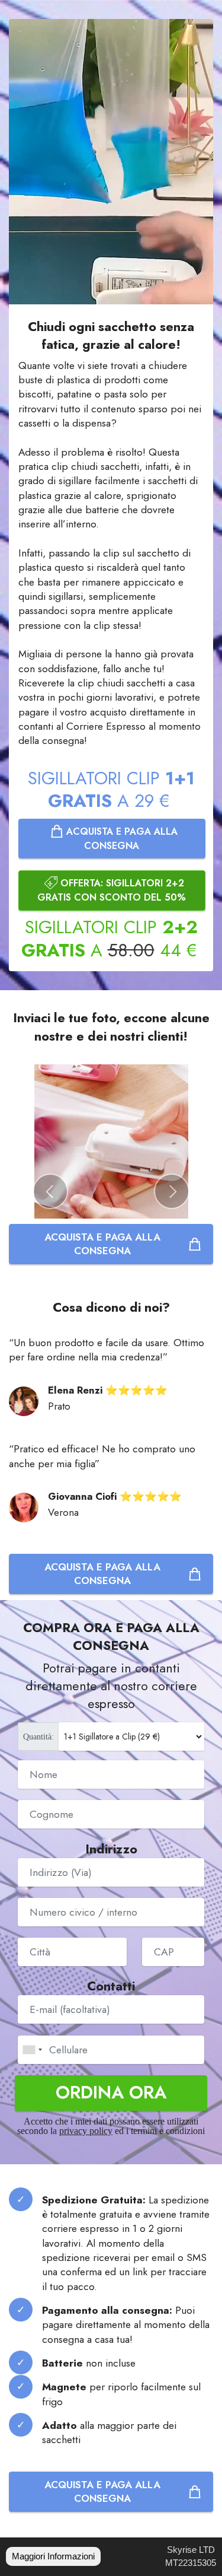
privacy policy (86, 2131)
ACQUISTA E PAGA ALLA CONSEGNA (120, 838)
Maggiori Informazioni (53, 2556)
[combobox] (32, 2050)
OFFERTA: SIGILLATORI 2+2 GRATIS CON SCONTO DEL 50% (112, 890)
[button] (50, 1191)
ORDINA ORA (111, 2092)
